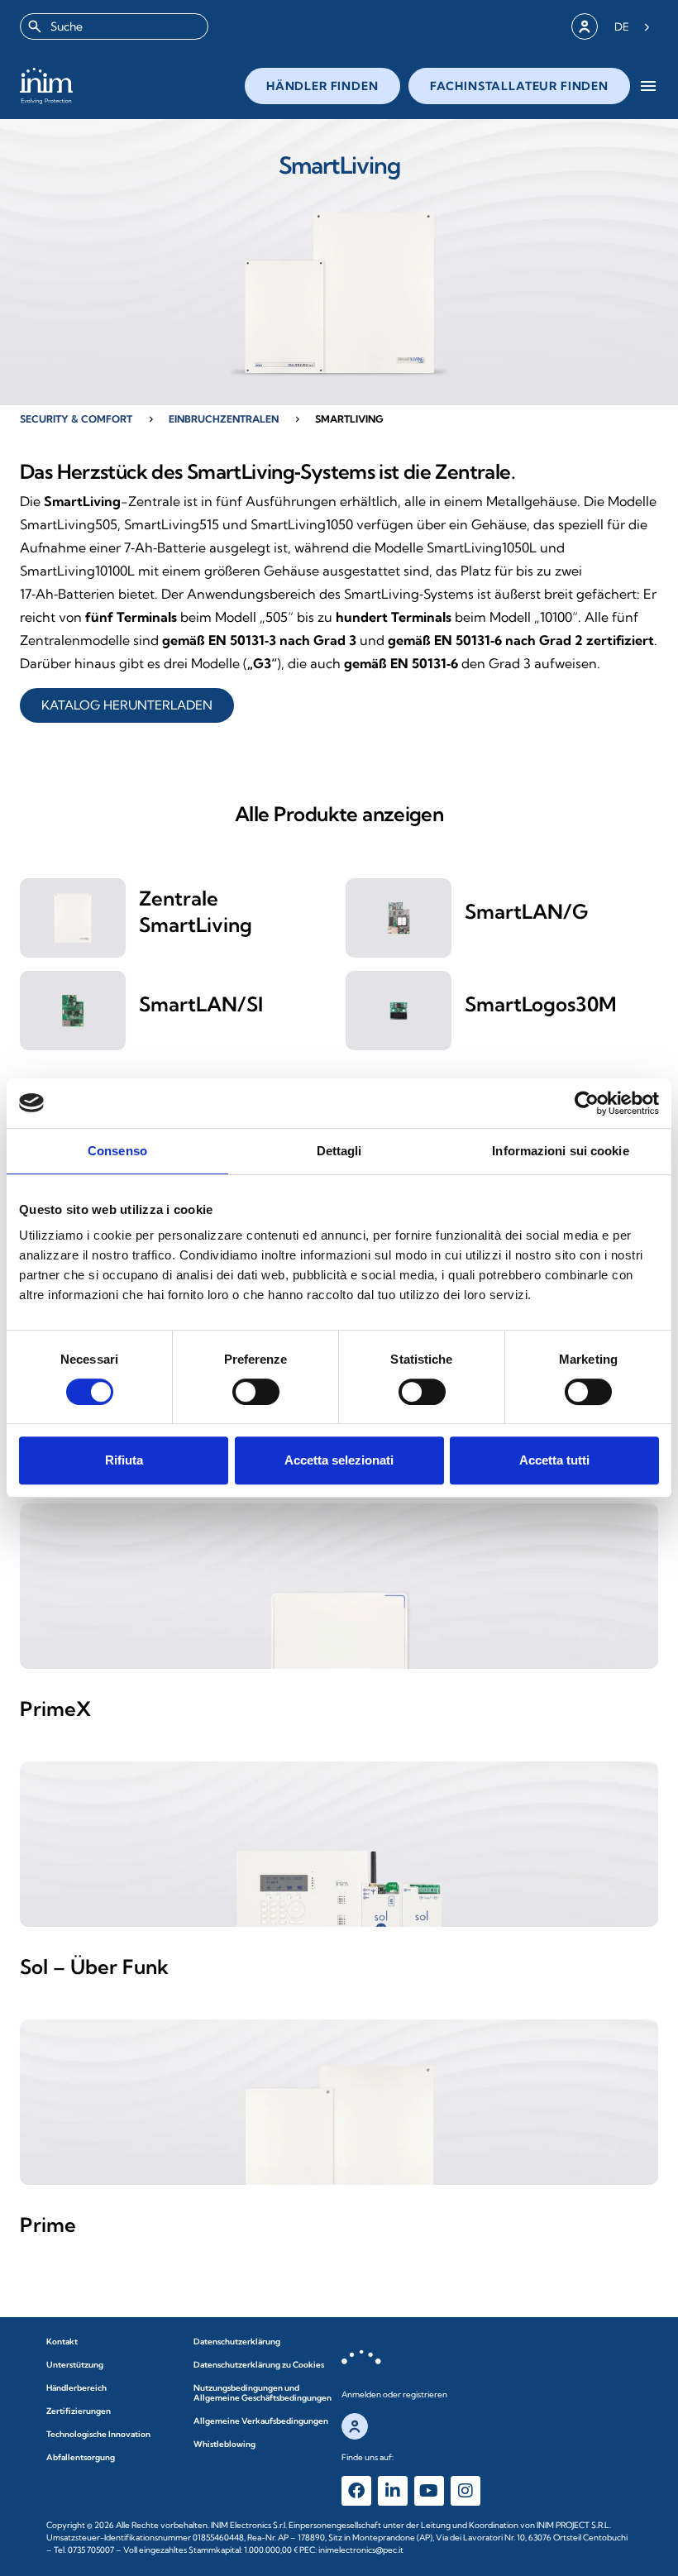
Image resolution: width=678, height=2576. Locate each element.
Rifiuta (124, 1460)
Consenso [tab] (117, 1151)
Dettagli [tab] (339, 1151)
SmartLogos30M (541, 1004)
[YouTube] (429, 2491)
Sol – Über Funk (94, 1967)
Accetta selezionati (339, 1460)
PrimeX (55, 1709)
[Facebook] (356, 2491)
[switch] (256, 1392)
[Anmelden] (585, 26)
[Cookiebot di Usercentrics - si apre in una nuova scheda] (587, 1103)
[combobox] (114, 26)
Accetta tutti (554, 1460)
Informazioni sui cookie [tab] (560, 1151)
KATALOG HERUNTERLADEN (127, 705)
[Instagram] (466, 2491)
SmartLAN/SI (201, 1004)
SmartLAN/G (526, 911)
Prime (48, 2225)
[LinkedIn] (393, 2491)
